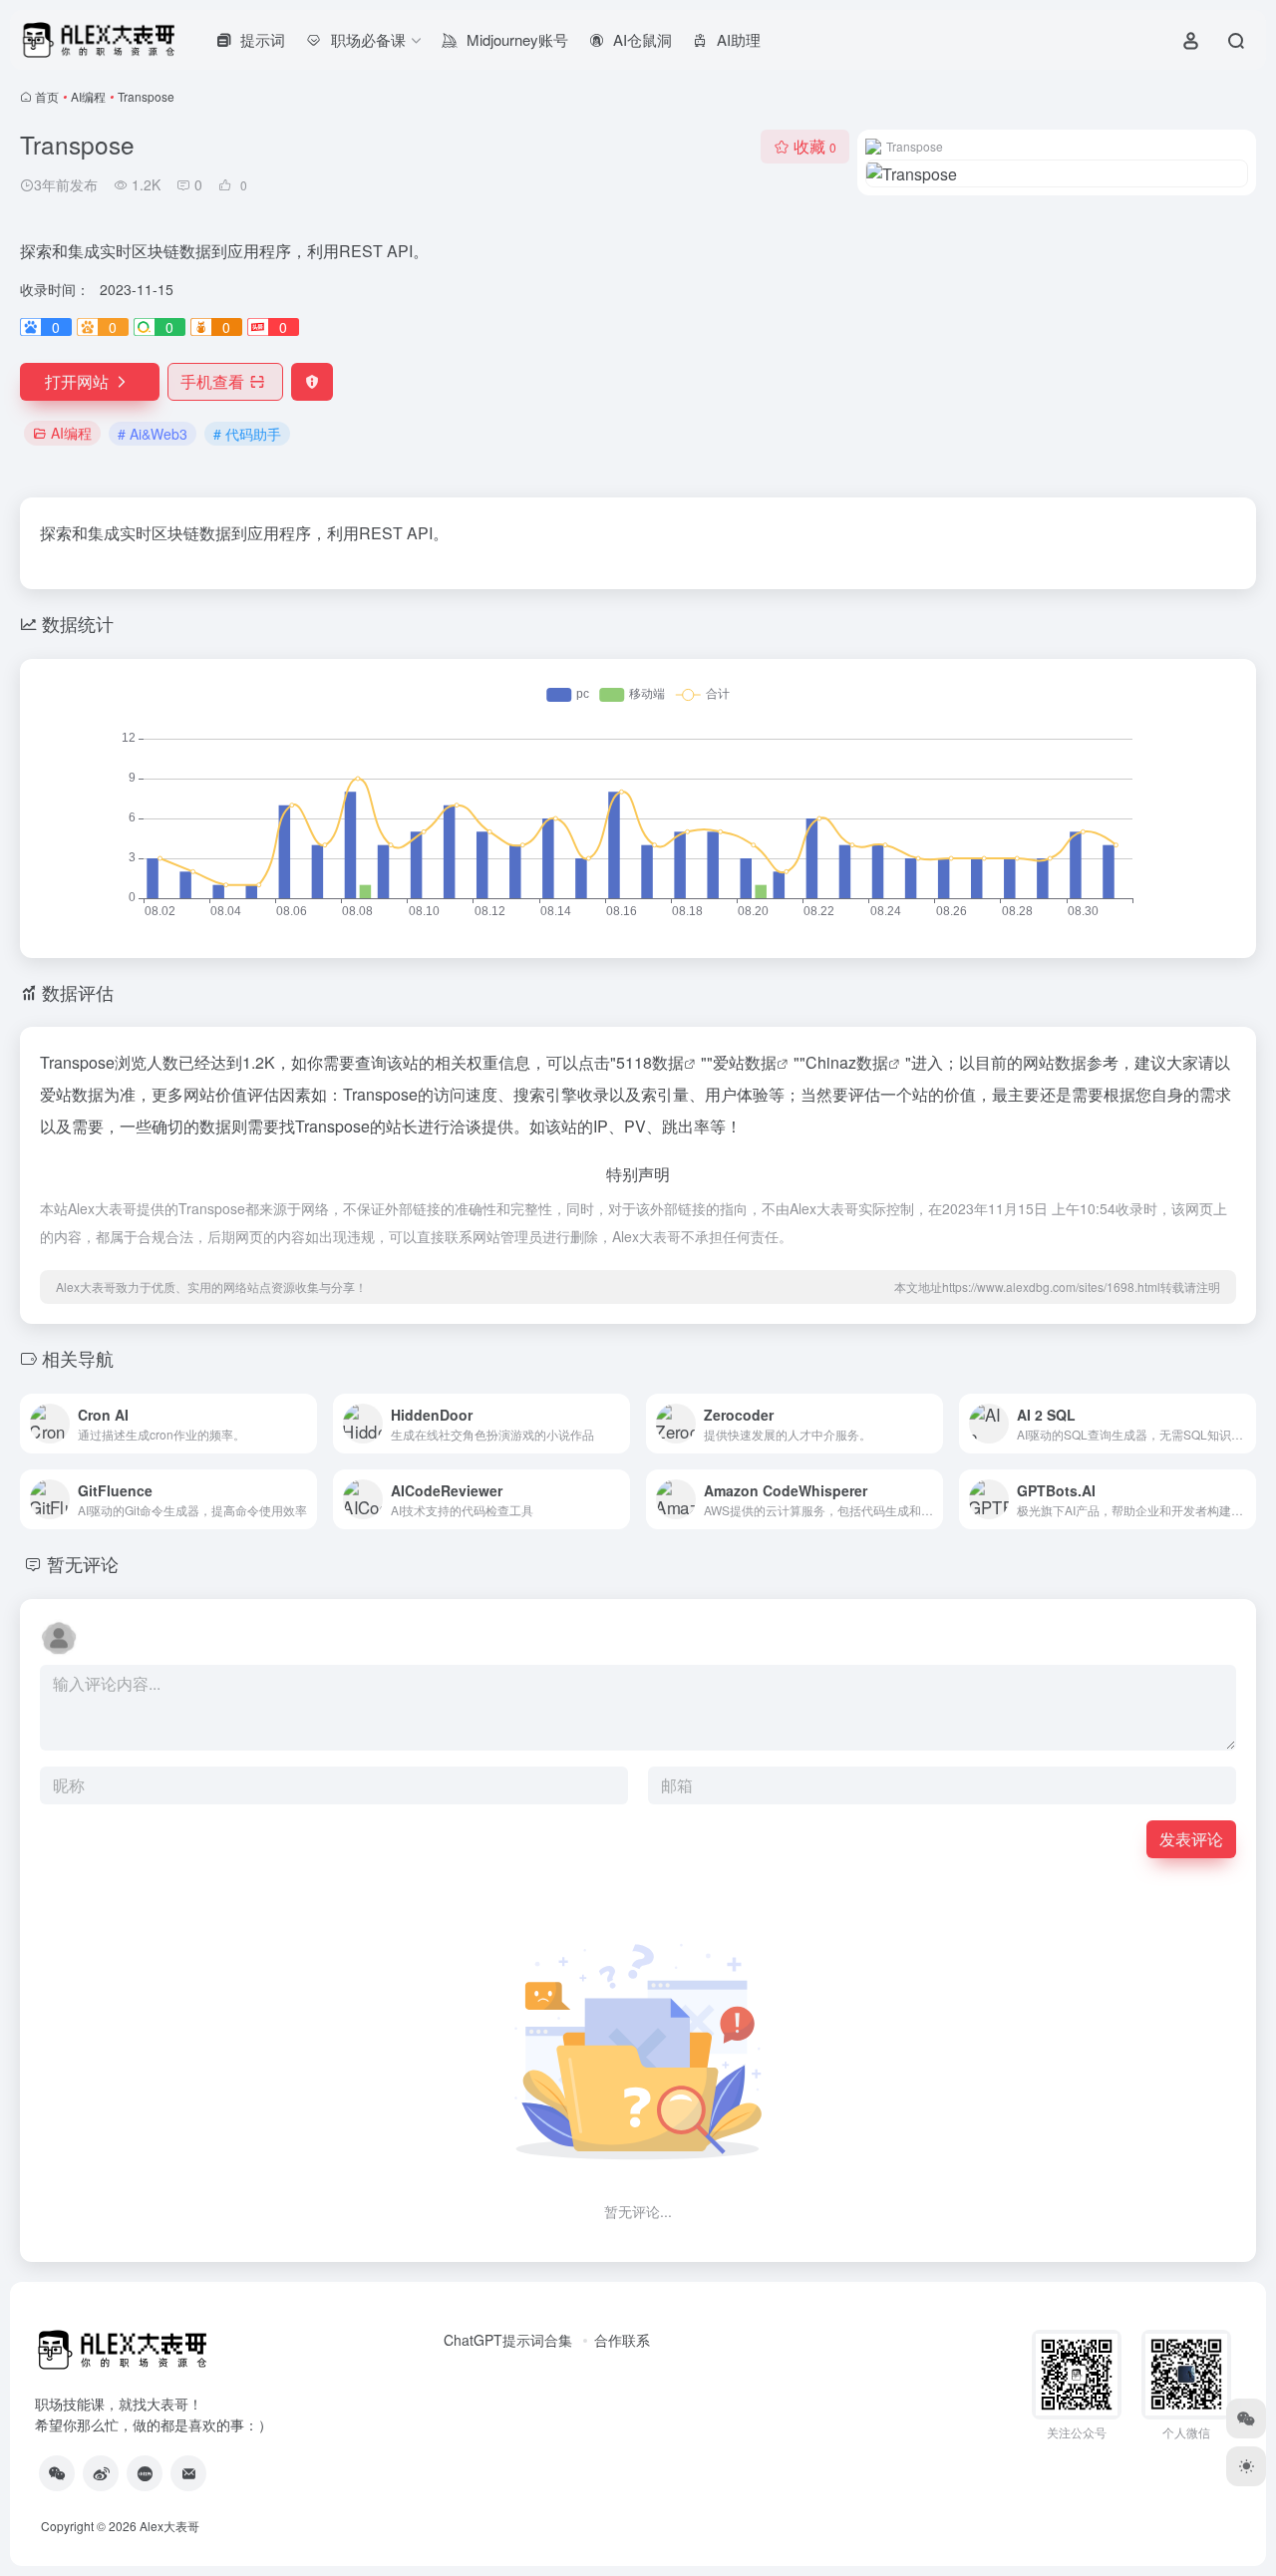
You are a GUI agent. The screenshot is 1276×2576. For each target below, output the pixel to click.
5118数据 (650, 1062)
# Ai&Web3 (153, 434)
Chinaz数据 (847, 1062)
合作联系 (622, 2340)
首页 (47, 96)
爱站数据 (745, 1062)
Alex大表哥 (169, 2526)
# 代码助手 (247, 434)
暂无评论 (83, 1563)
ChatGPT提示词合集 (508, 2340)
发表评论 (1191, 1839)
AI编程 (88, 96)
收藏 (815, 146)
